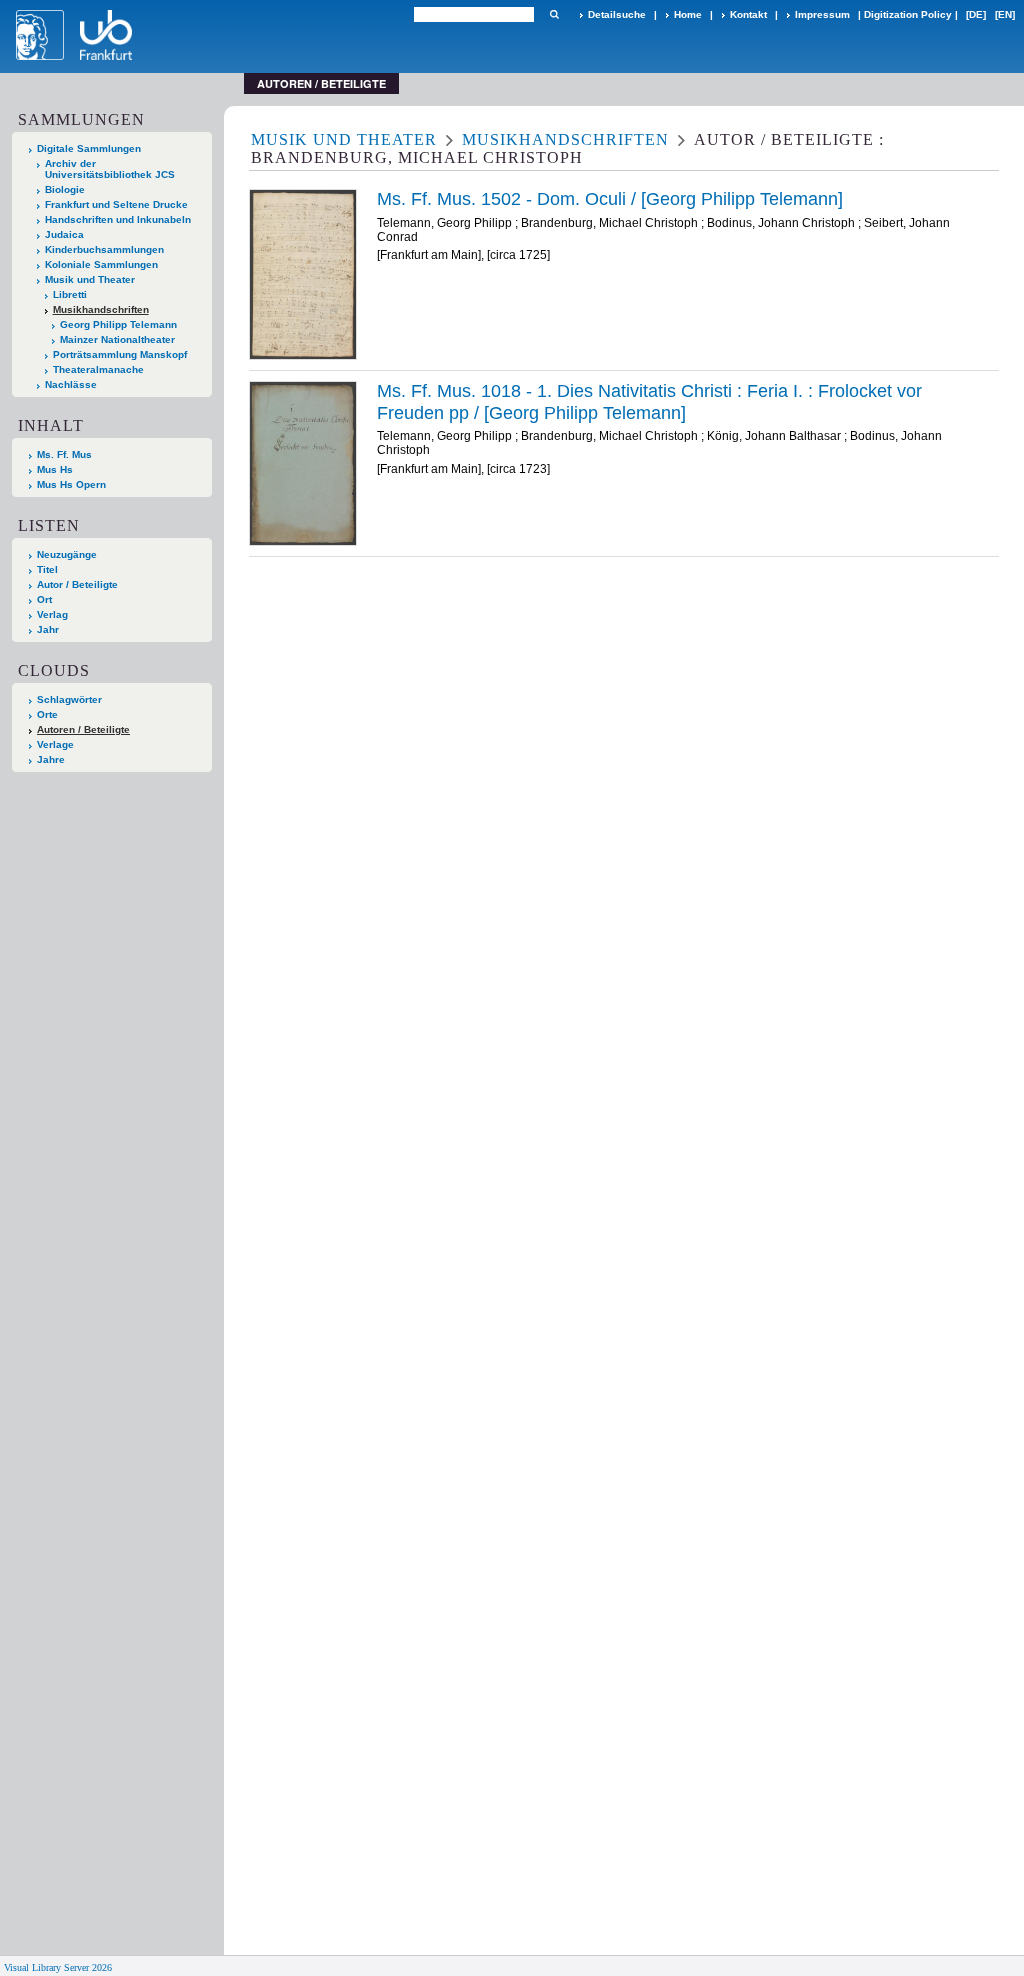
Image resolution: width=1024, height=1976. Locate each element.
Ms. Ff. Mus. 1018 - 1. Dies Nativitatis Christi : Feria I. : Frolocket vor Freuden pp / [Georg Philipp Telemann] (649, 402)
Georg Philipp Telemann (118, 324)
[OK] (554, 14)
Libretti (70, 294)
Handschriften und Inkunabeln (118, 219)
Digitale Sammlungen (89, 148)
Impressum (822, 14)
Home (688, 14)
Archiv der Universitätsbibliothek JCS (110, 169)
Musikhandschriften (101, 309)
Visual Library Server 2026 (58, 1967)
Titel (47, 569)
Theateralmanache (98, 369)
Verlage (55, 744)
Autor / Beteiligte (77, 584)
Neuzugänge (67, 554)
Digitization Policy (908, 14)
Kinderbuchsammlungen (104, 249)
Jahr (48, 629)
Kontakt (748, 14)
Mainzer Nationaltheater (117, 339)
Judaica (64, 234)
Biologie (65, 189)
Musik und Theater (90, 279)
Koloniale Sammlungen (101, 264)
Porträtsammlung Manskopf (120, 354)
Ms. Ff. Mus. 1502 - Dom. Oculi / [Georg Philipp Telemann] (610, 199)
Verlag (52, 614)
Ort (44, 599)
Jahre (51, 759)
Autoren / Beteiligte (83, 729)
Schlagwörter (69, 699)
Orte (47, 714)
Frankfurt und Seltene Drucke (116, 204)
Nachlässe (71, 384)
